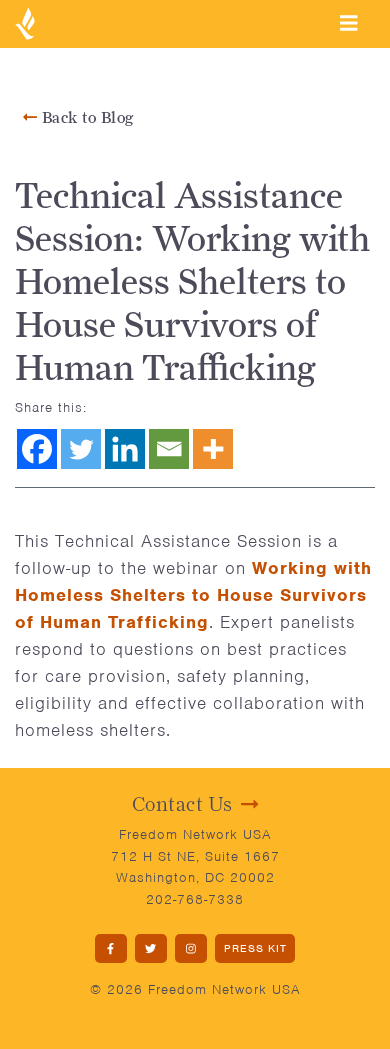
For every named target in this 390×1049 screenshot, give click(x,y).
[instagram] (191, 948)
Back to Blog (85, 117)
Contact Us (182, 804)
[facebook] (111, 948)
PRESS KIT (255, 948)
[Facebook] (37, 449)
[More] (213, 449)
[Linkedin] (125, 449)
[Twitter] (81, 449)
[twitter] (151, 948)
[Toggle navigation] (349, 23)
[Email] (169, 449)
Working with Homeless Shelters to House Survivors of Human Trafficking (193, 595)
